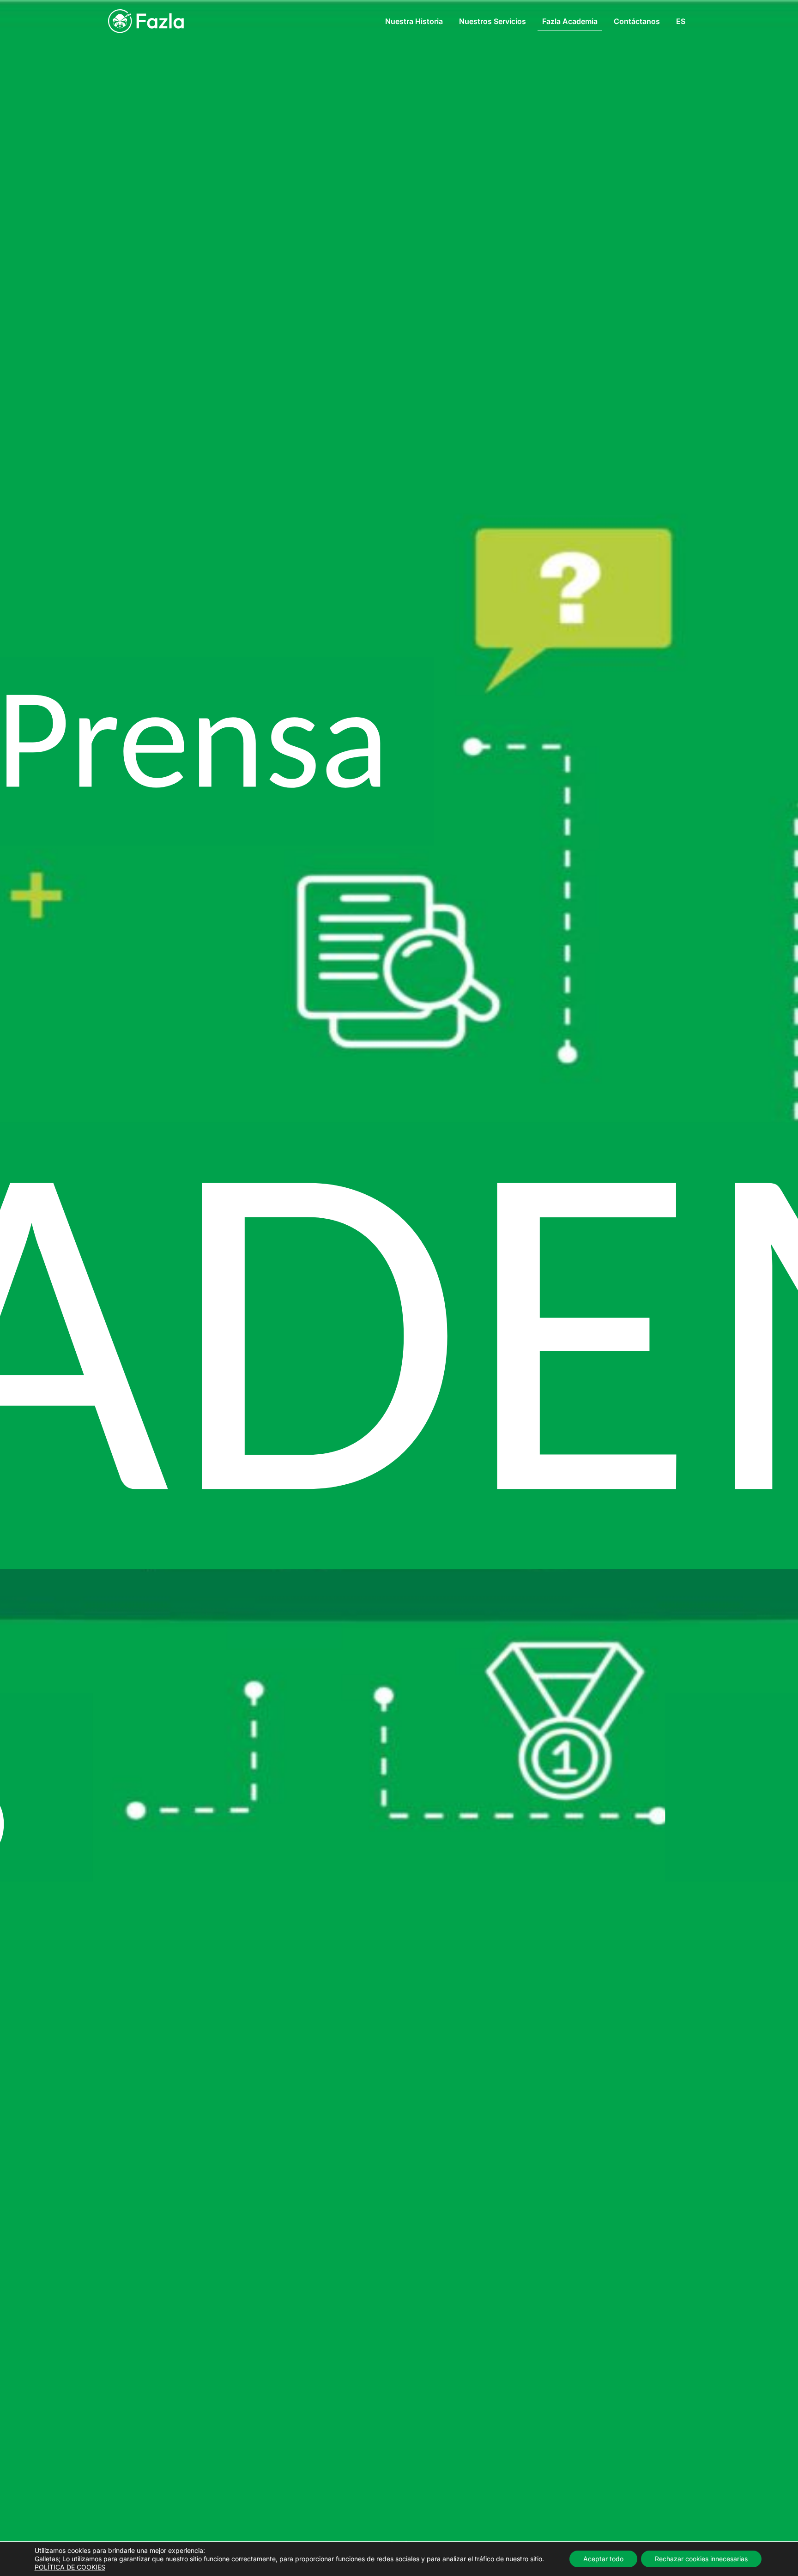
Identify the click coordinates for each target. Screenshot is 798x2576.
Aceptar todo (603, 2559)
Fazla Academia (570, 21)
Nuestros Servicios (493, 21)
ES (681, 21)
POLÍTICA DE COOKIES (70, 2567)
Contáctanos (637, 21)
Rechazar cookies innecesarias (701, 2559)
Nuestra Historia (414, 21)
